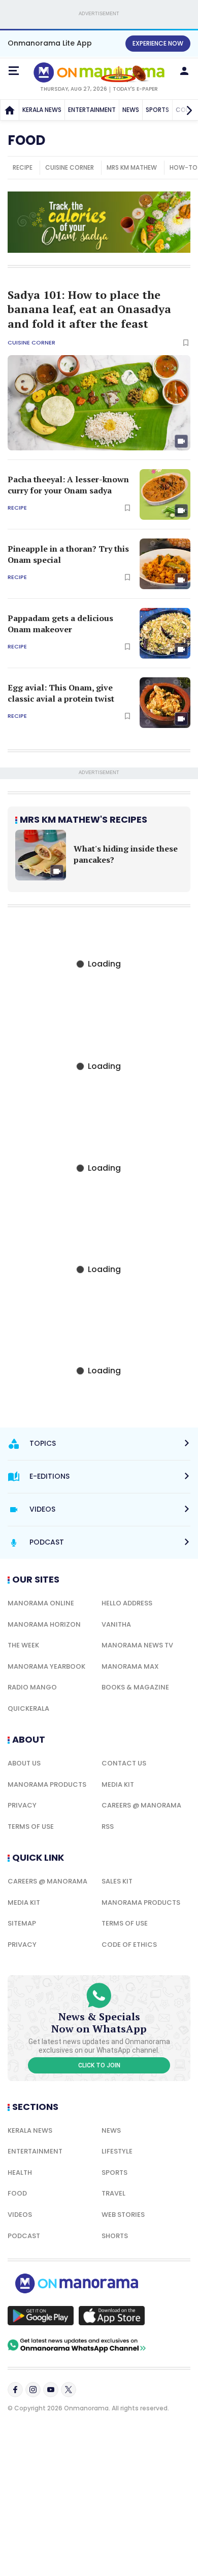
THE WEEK (23, 1645)
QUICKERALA (28, 1708)
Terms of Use (31, 1827)
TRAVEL (113, 2193)
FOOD (17, 2193)
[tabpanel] (99, 855)
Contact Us (124, 1763)
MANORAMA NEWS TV (137, 1645)
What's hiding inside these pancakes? (126, 854)
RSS (108, 1827)
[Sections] (14, 71)
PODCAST (24, 2236)
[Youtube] (51, 2390)
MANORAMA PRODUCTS (47, 1784)
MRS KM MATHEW (132, 167)
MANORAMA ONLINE (41, 1603)
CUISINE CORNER (70, 167)
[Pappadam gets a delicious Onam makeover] (165, 633)
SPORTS (157, 110)
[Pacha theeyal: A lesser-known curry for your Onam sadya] (165, 494)
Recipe (17, 508)
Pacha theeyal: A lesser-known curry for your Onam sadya (68, 485)
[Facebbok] (15, 2390)
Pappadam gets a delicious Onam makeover (60, 624)
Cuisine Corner (31, 343)
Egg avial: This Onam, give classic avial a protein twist (61, 693)
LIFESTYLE (117, 2151)
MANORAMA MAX (130, 1666)
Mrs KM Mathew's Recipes (84, 819)
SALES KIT (117, 1881)
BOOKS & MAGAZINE (135, 1687)
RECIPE (23, 167)
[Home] (10, 110)
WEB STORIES (123, 2215)
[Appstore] (112, 2316)
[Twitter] (69, 2390)
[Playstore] (41, 2316)
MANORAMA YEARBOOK (46, 1666)
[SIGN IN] (184, 71)
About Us (24, 1763)
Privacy (22, 1805)
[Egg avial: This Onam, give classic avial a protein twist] (165, 703)
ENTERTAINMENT (92, 110)
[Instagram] (33, 2390)
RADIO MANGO (32, 1687)
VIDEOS (20, 2215)
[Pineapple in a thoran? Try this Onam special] (165, 564)
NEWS (131, 110)
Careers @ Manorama (141, 1805)
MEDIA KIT (118, 1784)
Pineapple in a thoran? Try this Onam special (68, 554)
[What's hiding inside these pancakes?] (41, 855)
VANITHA (116, 1624)
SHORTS (115, 2236)
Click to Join (99, 2065)
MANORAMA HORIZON (44, 1624)
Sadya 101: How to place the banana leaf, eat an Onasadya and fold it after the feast (89, 309)
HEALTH (20, 2173)
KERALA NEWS (42, 110)
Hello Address (127, 1603)
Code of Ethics (129, 1945)
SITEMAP (22, 1923)
